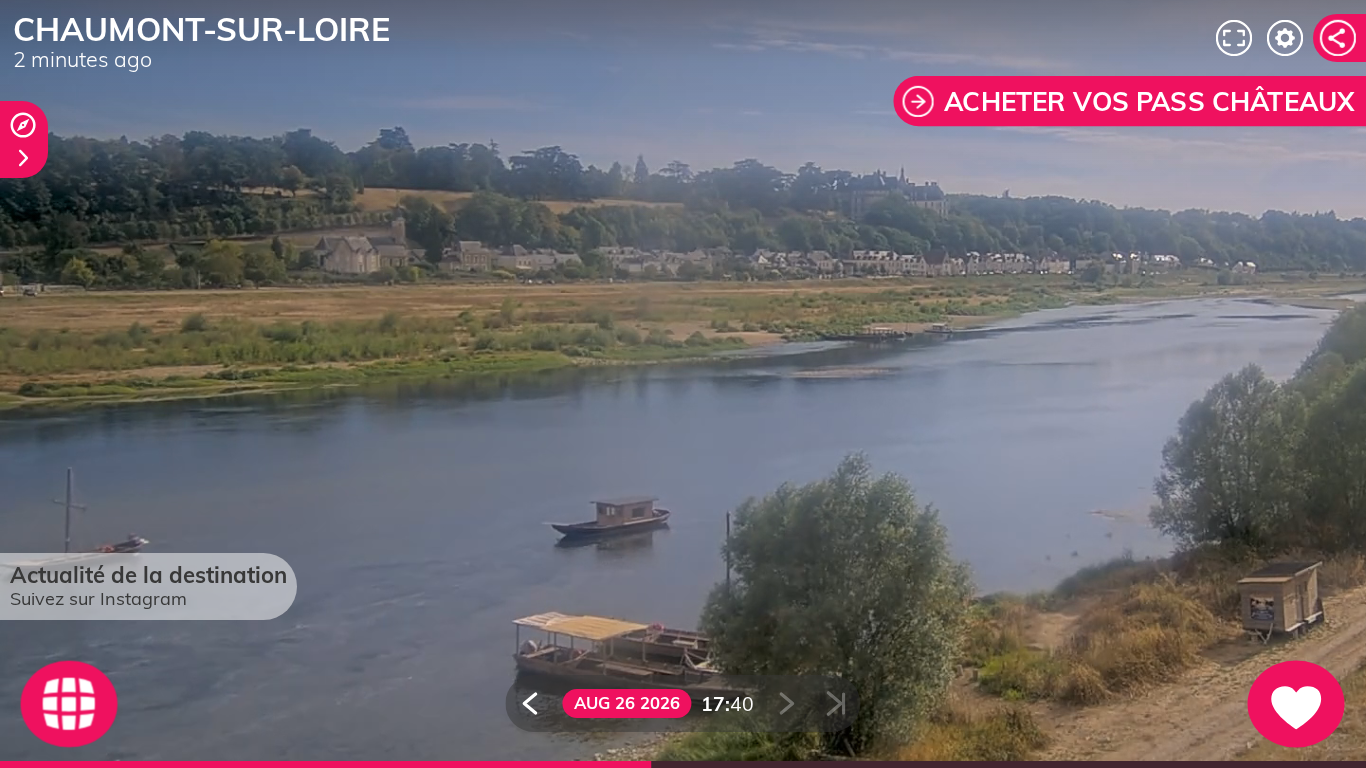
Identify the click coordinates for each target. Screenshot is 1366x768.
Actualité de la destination (148, 575)
